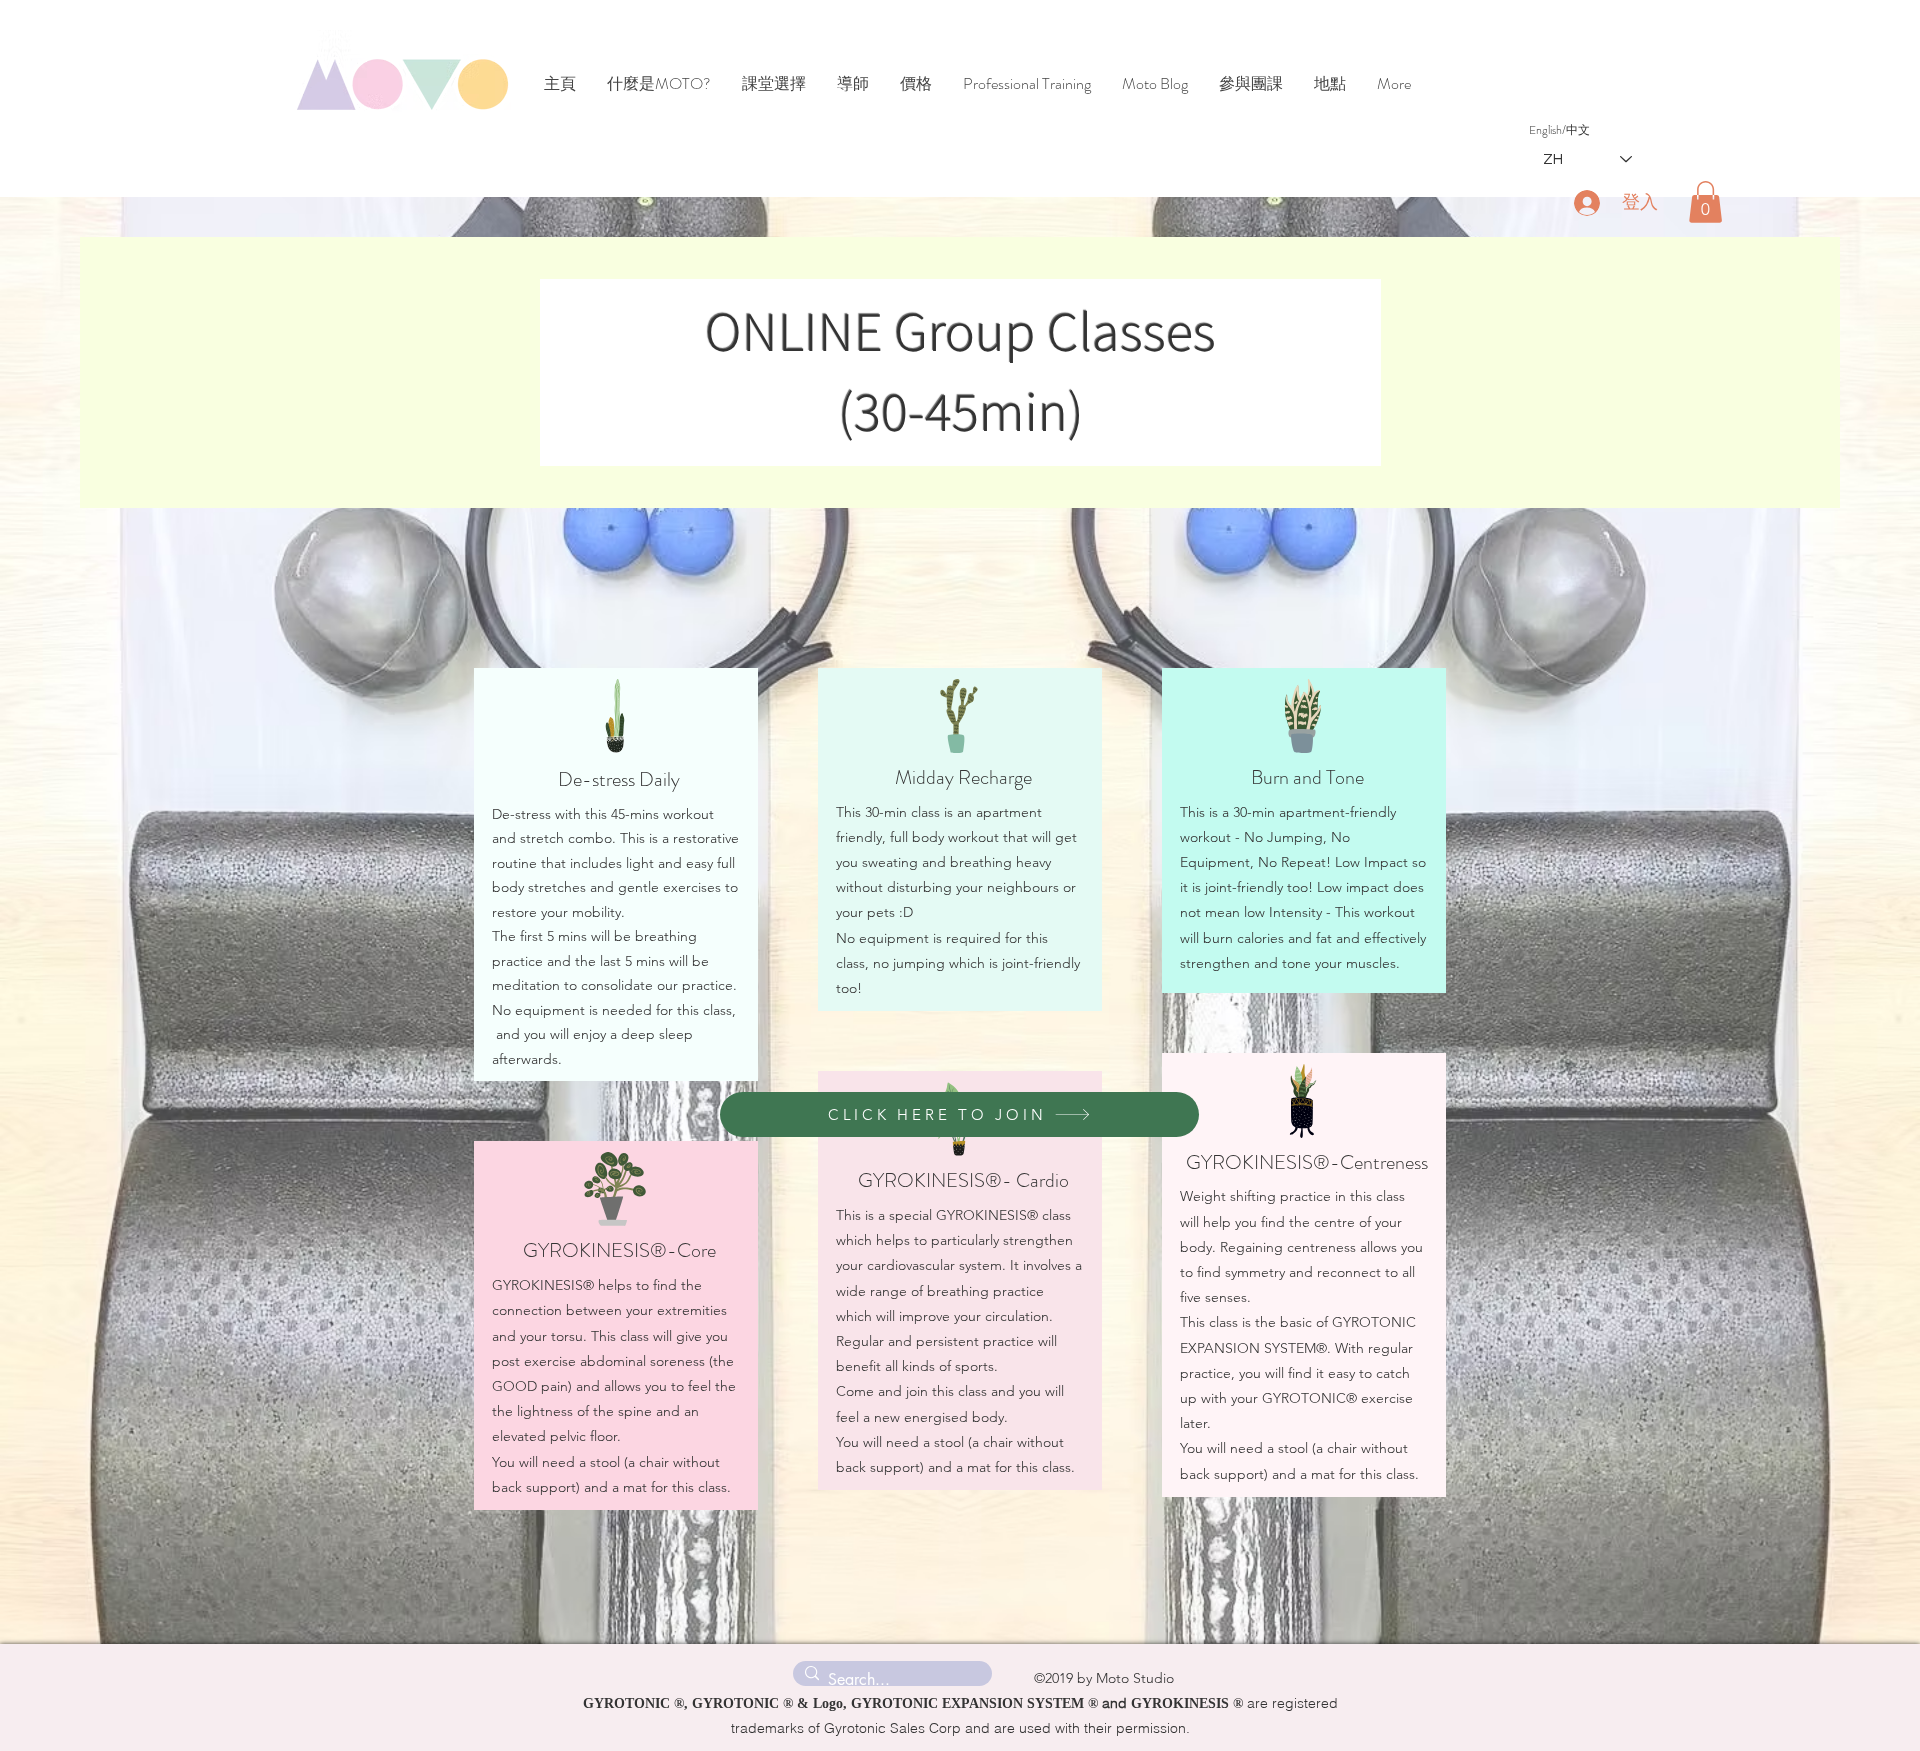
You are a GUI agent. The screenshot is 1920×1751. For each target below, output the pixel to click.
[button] (1705, 202)
